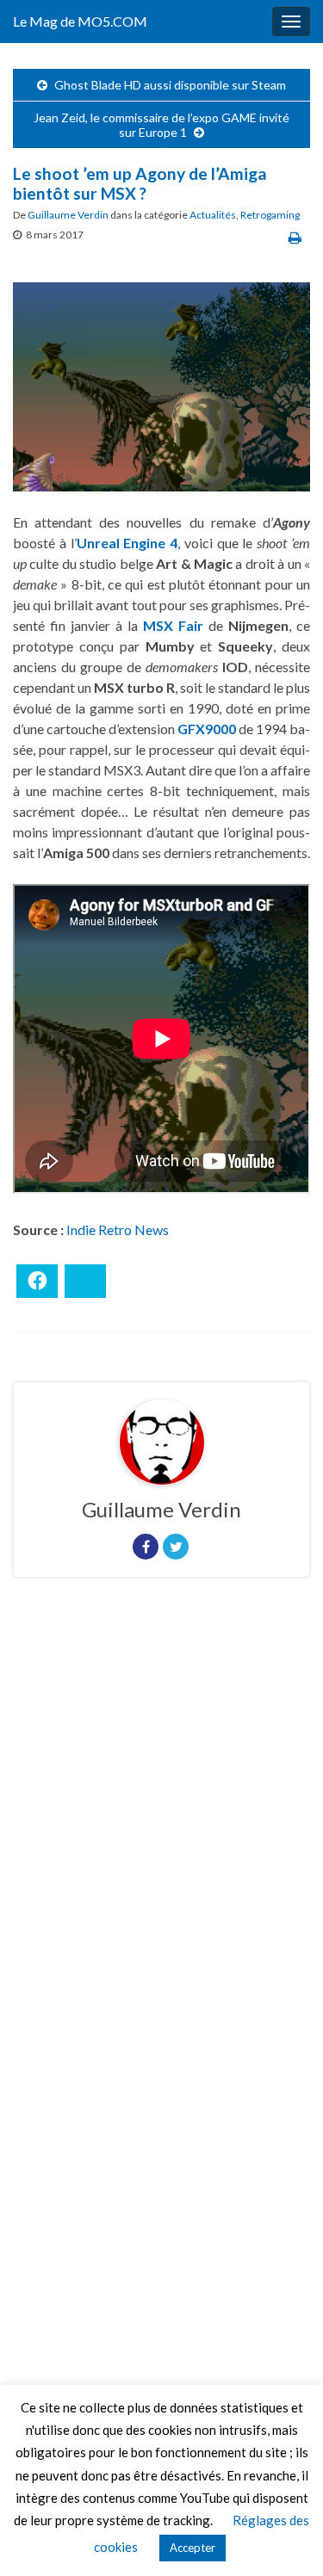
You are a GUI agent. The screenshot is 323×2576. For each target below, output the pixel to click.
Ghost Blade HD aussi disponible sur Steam (170, 85)
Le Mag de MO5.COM (80, 21)
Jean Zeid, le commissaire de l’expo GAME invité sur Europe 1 (161, 125)
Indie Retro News (118, 1229)
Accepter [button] (193, 2548)
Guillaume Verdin (68, 215)
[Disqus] (161, 1827)
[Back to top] (284, 2537)
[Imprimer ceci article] (295, 237)
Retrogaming (270, 215)
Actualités (213, 215)
